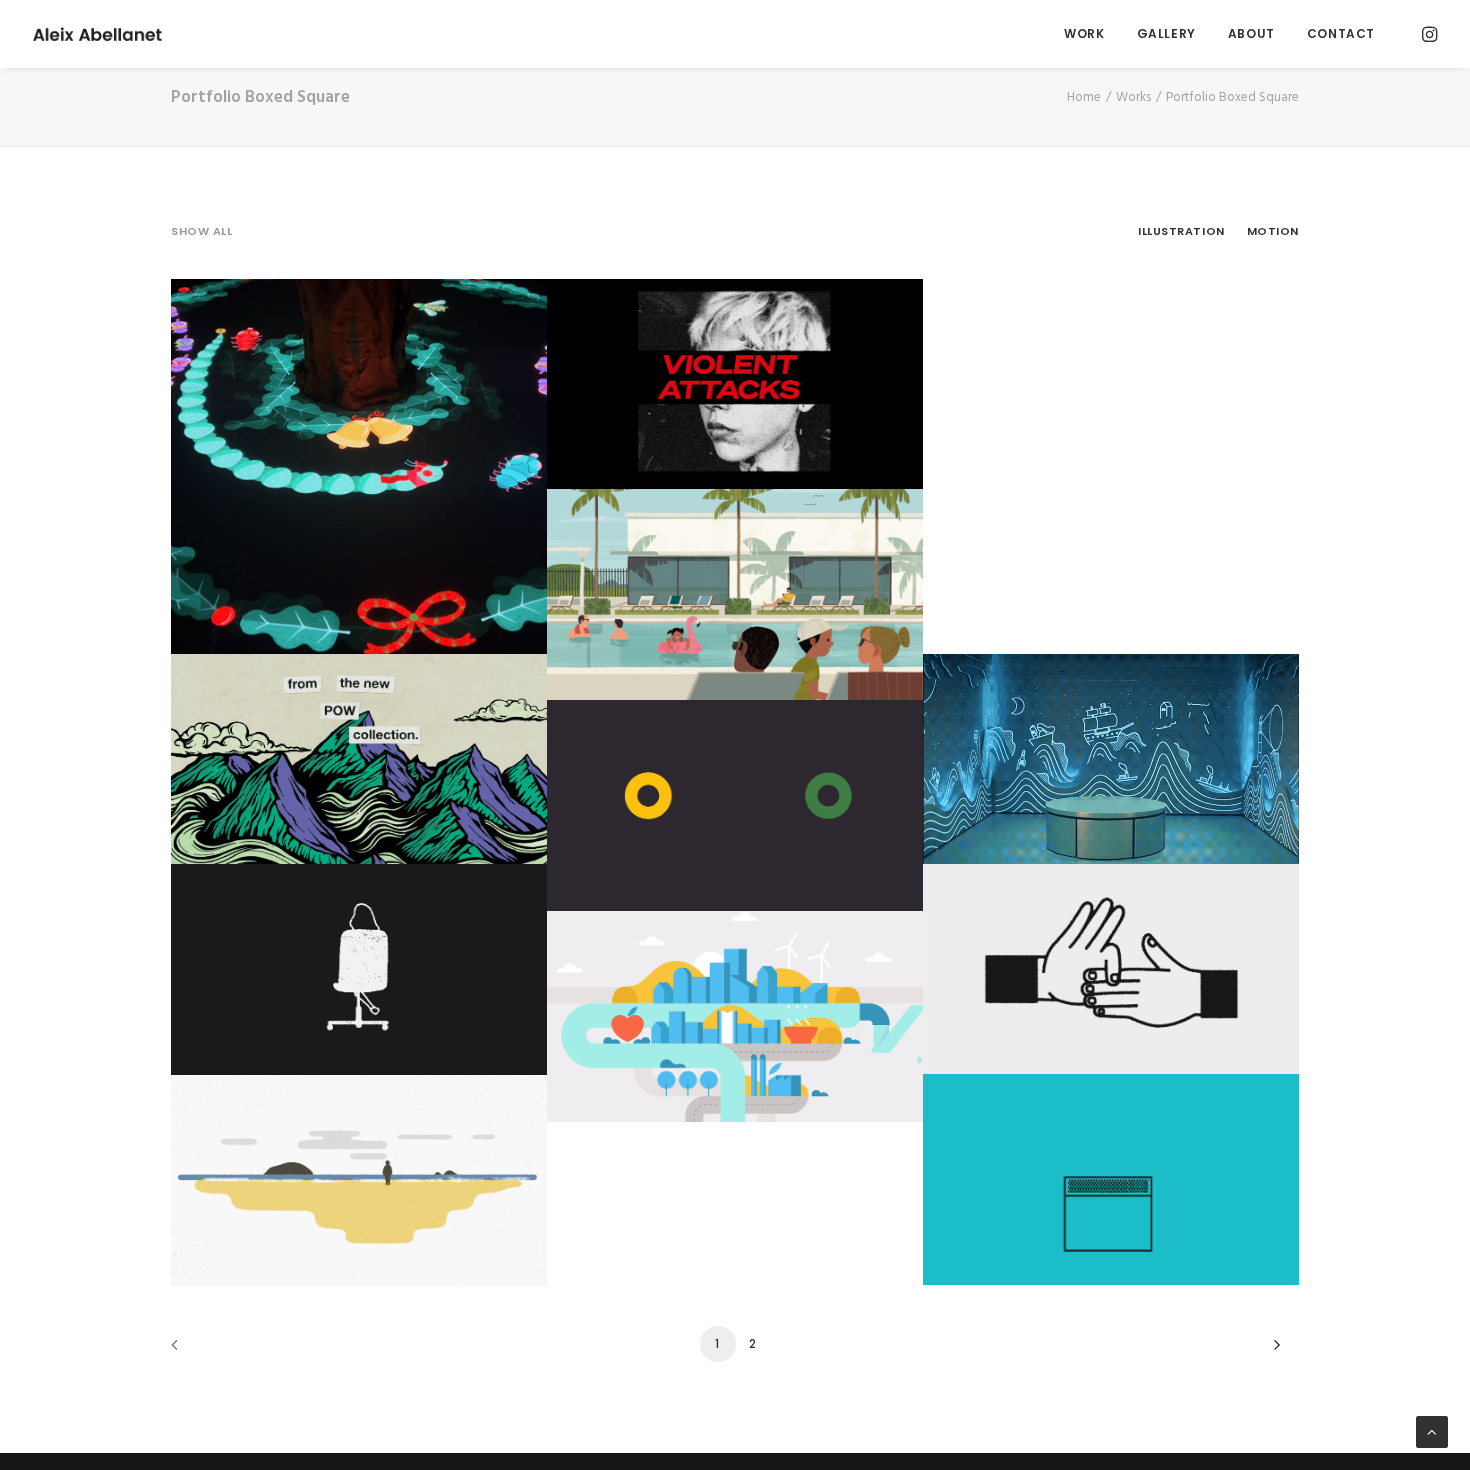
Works (1133, 97)
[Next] (1272, 1351)
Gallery (1166, 33)
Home (1084, 97)
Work (1084, 33)
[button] (1428, 34)
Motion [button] (1273, 231)
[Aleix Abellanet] (97, 34)
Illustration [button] (1181, 231)
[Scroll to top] (1432, 1432)
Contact (1341, 33)
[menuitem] (1084, 34)
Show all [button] (201, 231)
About (1251, 33)
